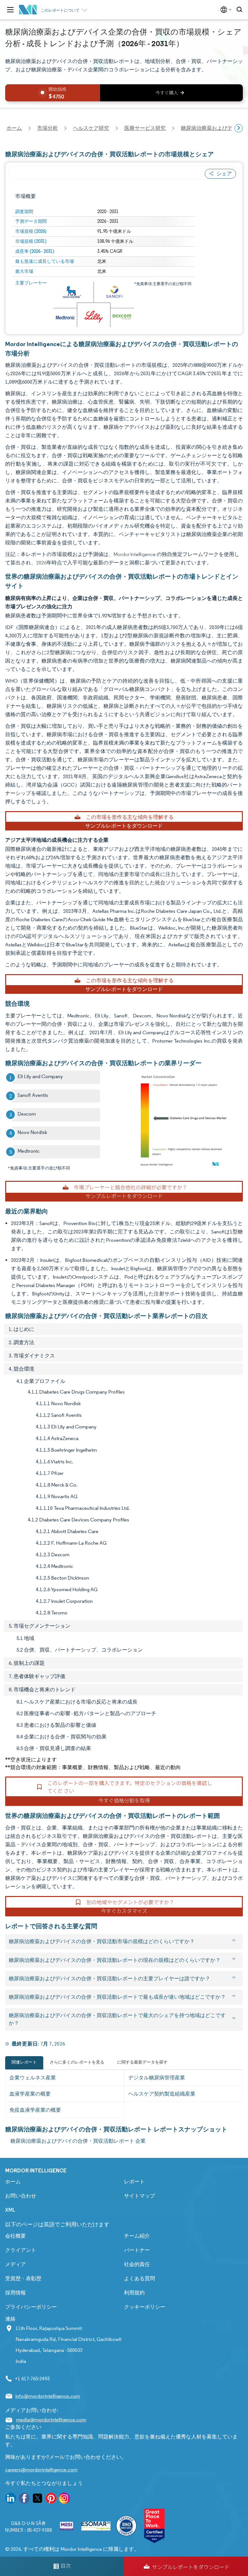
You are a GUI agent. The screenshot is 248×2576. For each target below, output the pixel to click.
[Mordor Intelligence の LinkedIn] (11, 2499)
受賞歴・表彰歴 (23, 2278)
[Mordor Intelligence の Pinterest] (51, 2499)
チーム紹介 (137, 2236)
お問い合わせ (21, 2196)
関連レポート (24, 2062)
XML (10, 2210)
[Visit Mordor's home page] (28, 10)
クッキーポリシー (145, 2307)
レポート (134, 2182)
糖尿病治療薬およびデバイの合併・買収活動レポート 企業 (78, 2141)
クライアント (21, 2250)
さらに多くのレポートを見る (77, 2062)
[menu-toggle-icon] (10, 10)
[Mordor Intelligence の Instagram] (64, 2499)
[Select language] (225, 10)
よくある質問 (139, 2278)
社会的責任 (137, 2264)
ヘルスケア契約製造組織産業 (162, 2094)
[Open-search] (240, 10)
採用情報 (15, 2293)
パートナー (137, 2250)
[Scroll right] (239, 128)
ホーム (13, 2182)
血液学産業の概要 (30, 2094)
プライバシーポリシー (31, 2307)
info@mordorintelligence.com (48, 2396)
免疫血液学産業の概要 (35, 2110)
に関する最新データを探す (142, 2062)
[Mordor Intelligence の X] (37, 2499)
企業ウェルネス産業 (33, 2078)
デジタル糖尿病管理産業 (157, 2078)
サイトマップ (139, 2196)
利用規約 (134, 2293)
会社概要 (15, 2236)
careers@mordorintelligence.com (41, 2470)
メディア (15, 2264)
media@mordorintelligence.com (51, 2420)
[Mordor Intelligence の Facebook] (24, 2499)
